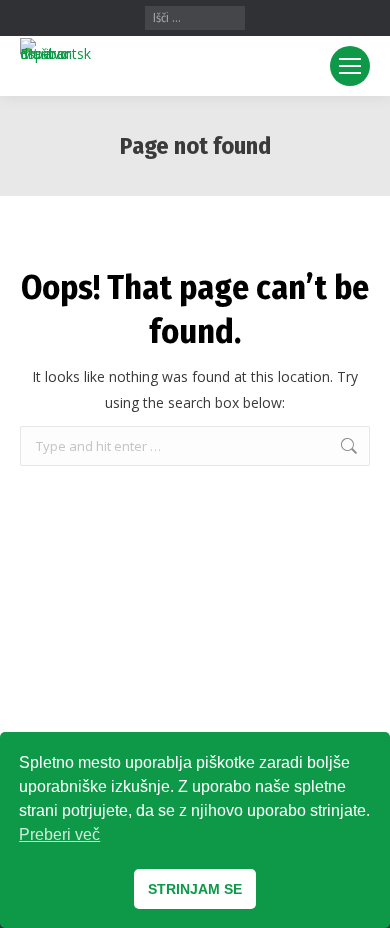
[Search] (231, 18)
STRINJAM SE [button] (195, 889)
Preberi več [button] (59, 834)
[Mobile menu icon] (350, 66)
